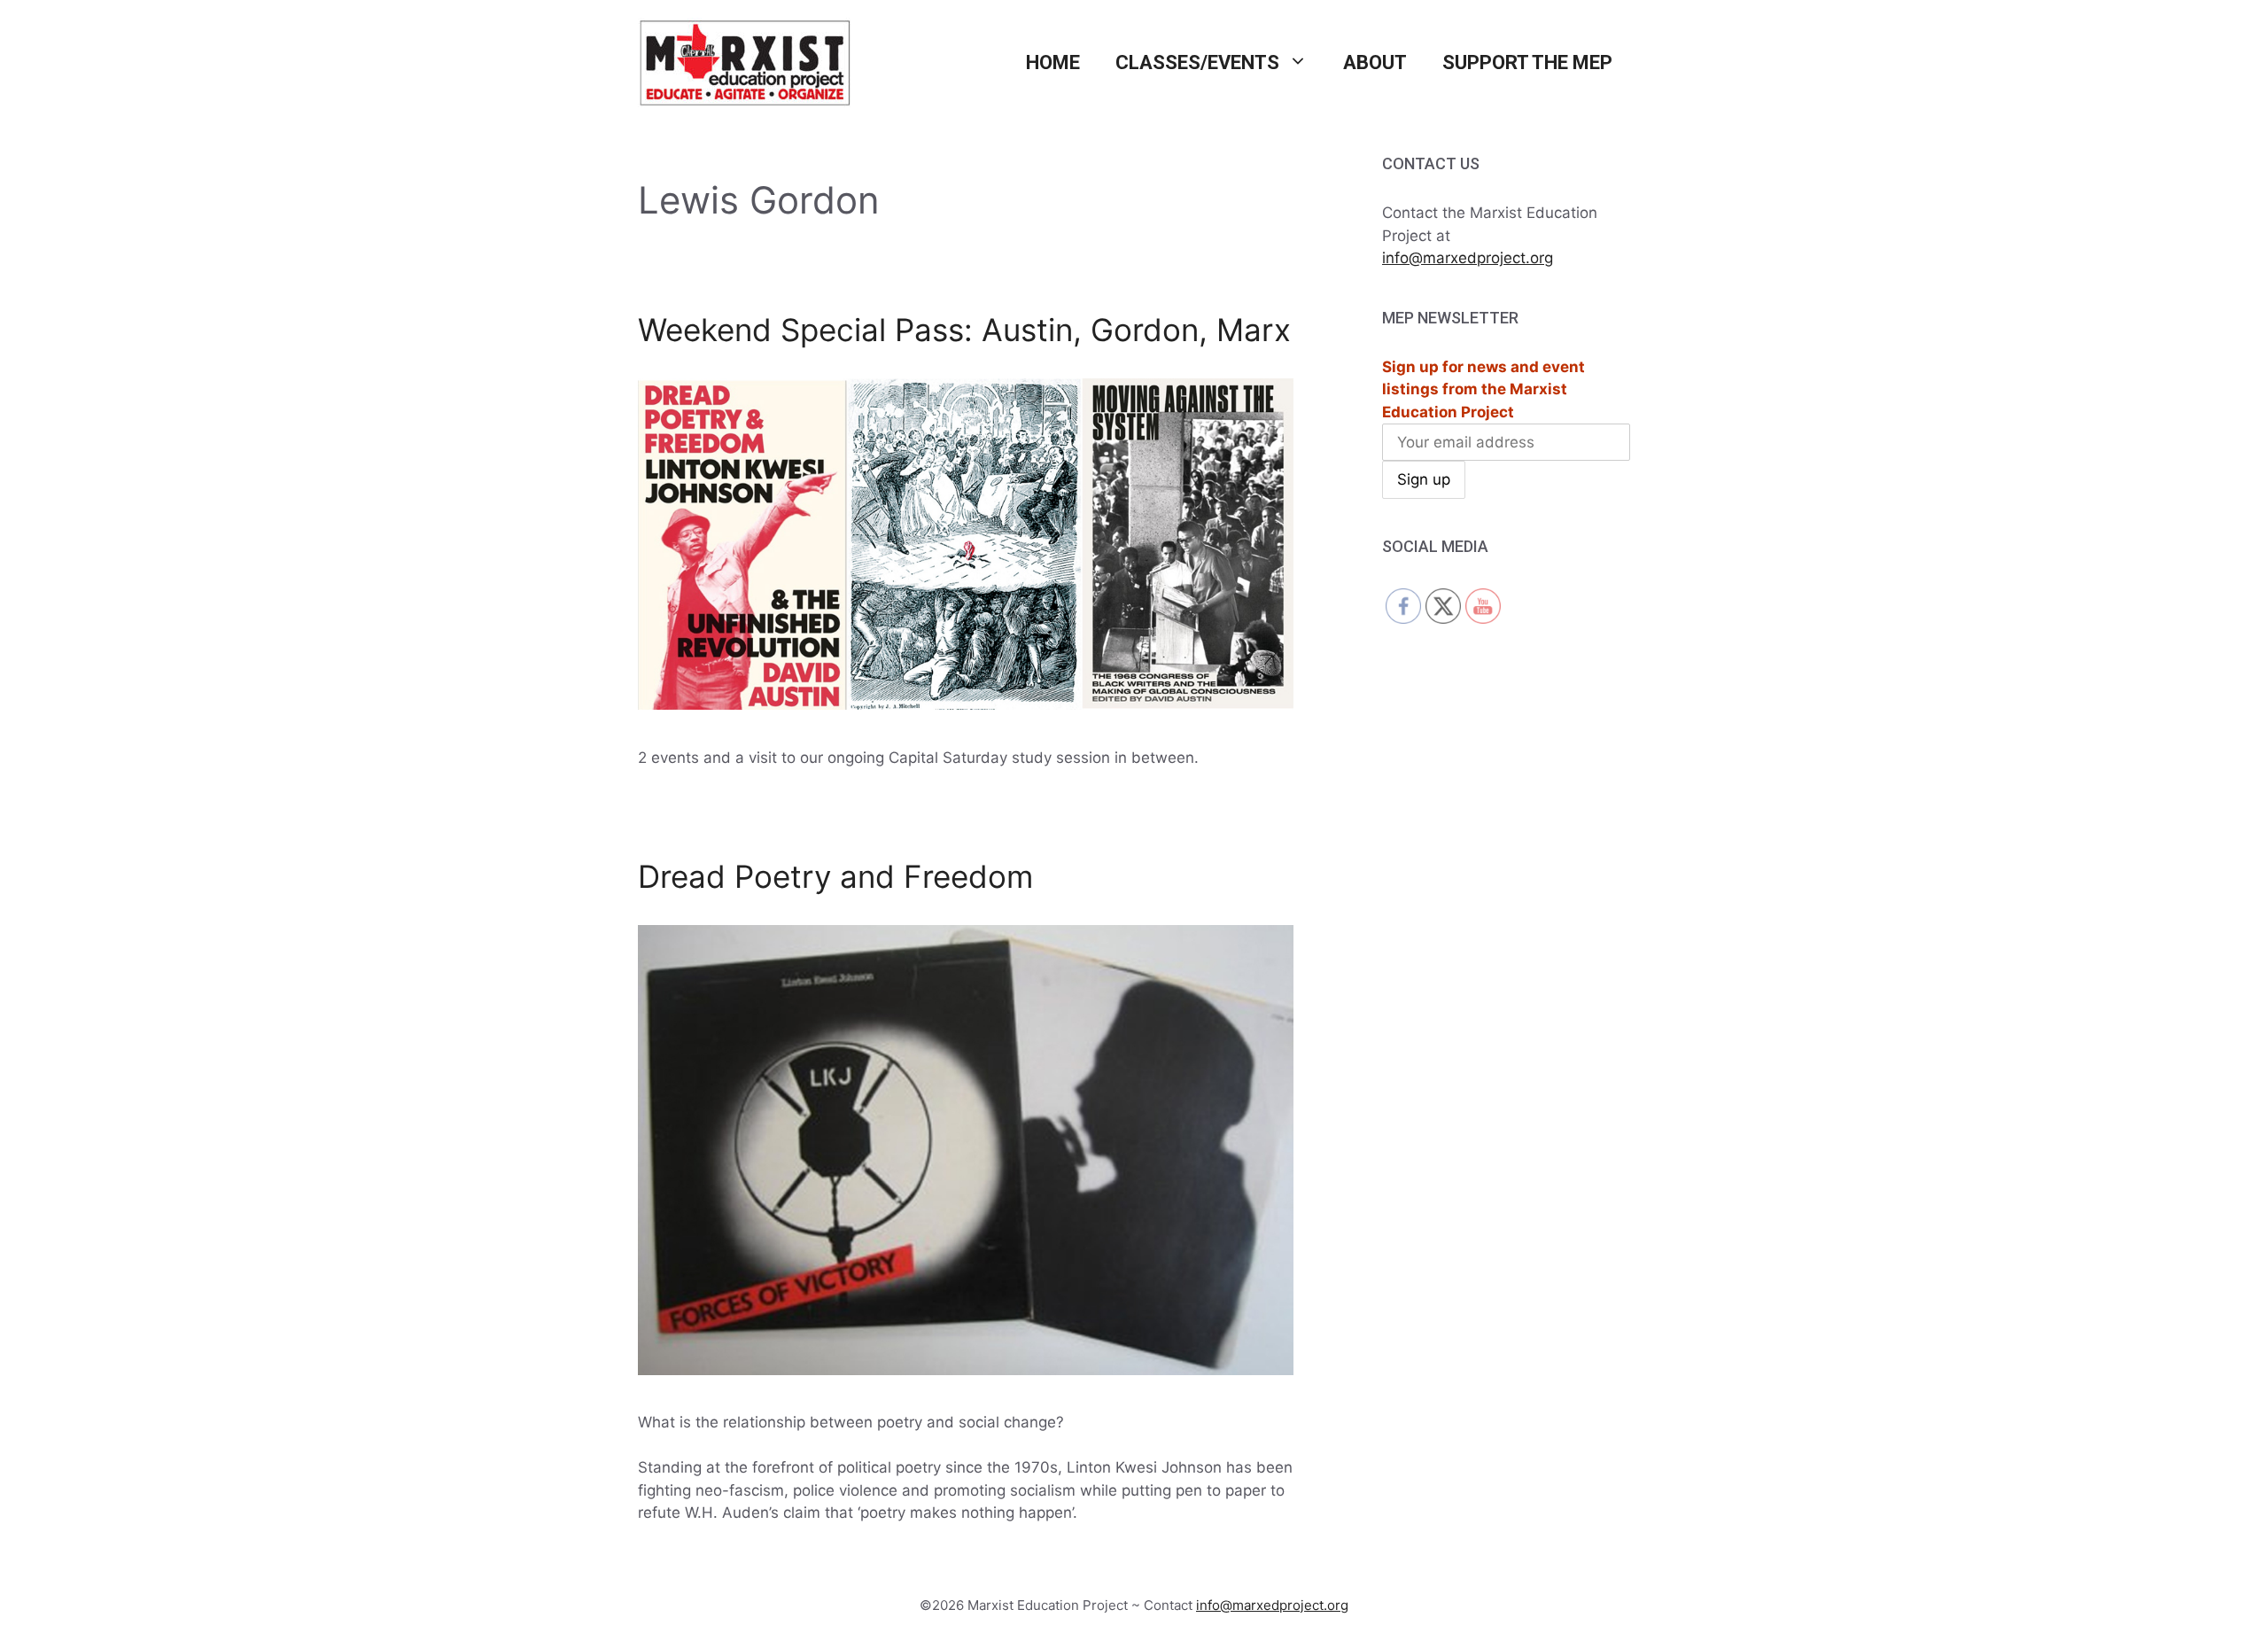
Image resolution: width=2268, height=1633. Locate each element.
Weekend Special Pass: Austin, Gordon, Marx (964, 330)
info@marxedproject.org (1468, 258)
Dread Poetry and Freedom (835, 876)
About (1375, 62)
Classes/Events (1197, 62)
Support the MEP (1527, 62)
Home (1053, 62)
